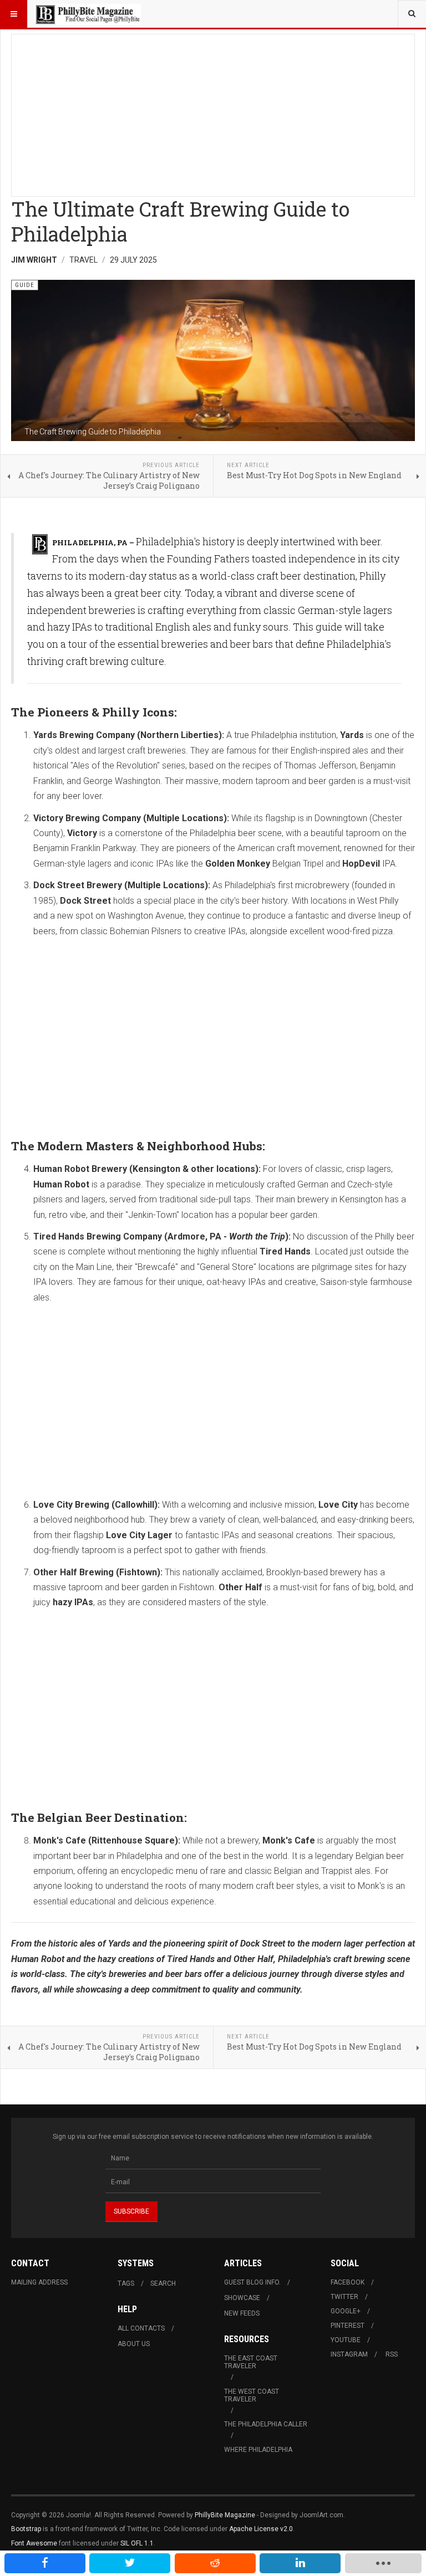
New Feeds (242, 2313)
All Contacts (141, 2328)
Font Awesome (34, 2543)
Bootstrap (26, 2529)
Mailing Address (39, 2282)
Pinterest (348, 2326)
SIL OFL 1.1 (137, 2543)
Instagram (349, 2354)
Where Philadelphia (258, 2450)
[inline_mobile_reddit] (215, 2563)
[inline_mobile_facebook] (45, 2563)
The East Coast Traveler (251, 2362)
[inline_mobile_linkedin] (300, 2563)
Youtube (346, 2340)
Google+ (346, 2311)
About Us (134, 2344)
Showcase (242, 2298)
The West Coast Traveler (252, 2395)
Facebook (348, 2282)
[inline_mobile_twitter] (130, 2563)
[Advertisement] (213, 112)
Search (163, 2283)
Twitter (344, 2297)
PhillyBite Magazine (225, 2515)
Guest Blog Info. (252, 2282)
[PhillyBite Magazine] (88, 14)
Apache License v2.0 (261, 2529)
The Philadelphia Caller (266, 2424)
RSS (392, 2354)
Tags (126, 2283)
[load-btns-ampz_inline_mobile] (383, 2563)
